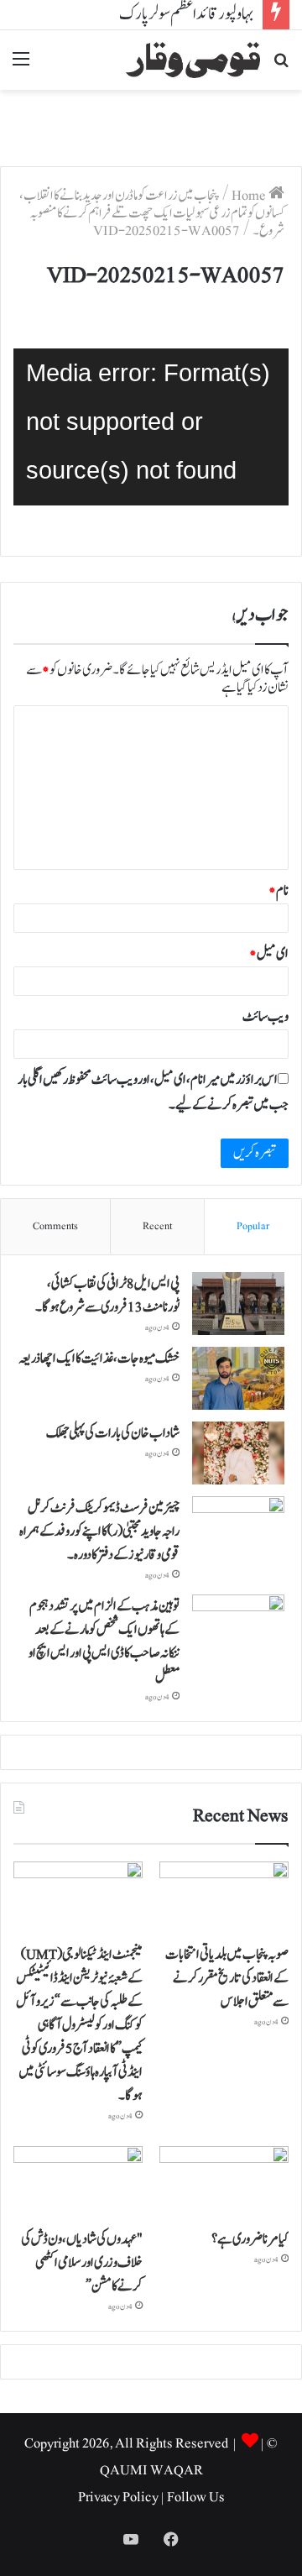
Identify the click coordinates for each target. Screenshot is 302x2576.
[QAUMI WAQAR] (193, 60)
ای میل (269, 954)
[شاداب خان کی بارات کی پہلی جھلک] (238, 1453)
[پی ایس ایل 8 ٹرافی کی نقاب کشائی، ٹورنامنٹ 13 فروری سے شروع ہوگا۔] (238, 1304)
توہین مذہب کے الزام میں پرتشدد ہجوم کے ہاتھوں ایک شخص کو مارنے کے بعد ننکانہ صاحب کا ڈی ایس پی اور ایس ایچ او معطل (104, 1641)
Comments (55, 1226)
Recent (157, 1226)
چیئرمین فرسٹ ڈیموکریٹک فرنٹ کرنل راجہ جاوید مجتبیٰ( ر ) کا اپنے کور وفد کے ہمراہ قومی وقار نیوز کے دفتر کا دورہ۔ (99, 1531)
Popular (253, 1226)
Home (250, 196)
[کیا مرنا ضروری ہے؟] (224, 2183)
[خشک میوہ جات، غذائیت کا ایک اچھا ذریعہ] (238, 1378)
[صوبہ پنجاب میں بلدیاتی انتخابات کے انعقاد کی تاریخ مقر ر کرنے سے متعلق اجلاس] (224, 1898)
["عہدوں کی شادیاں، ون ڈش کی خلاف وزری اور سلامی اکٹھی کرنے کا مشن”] (78, 2183)
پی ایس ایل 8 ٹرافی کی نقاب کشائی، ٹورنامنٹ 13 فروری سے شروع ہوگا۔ (107, 1296)
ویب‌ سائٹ (266, 1017)
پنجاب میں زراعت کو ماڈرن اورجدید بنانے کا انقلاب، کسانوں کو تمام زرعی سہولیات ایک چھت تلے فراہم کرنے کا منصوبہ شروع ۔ (152, 213)
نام (279, 891)
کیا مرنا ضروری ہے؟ (250, 2239)
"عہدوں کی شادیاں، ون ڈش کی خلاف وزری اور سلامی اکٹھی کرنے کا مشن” (82, 2263)
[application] (151, 427)
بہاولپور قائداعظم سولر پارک (187, 14)
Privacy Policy (118, 2497)
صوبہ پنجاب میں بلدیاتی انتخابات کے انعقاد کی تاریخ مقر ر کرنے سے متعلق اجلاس (227, 1978)
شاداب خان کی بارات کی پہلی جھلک (113, 1433)
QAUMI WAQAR (151, 2470)
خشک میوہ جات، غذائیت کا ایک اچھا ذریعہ (99, 1359)
